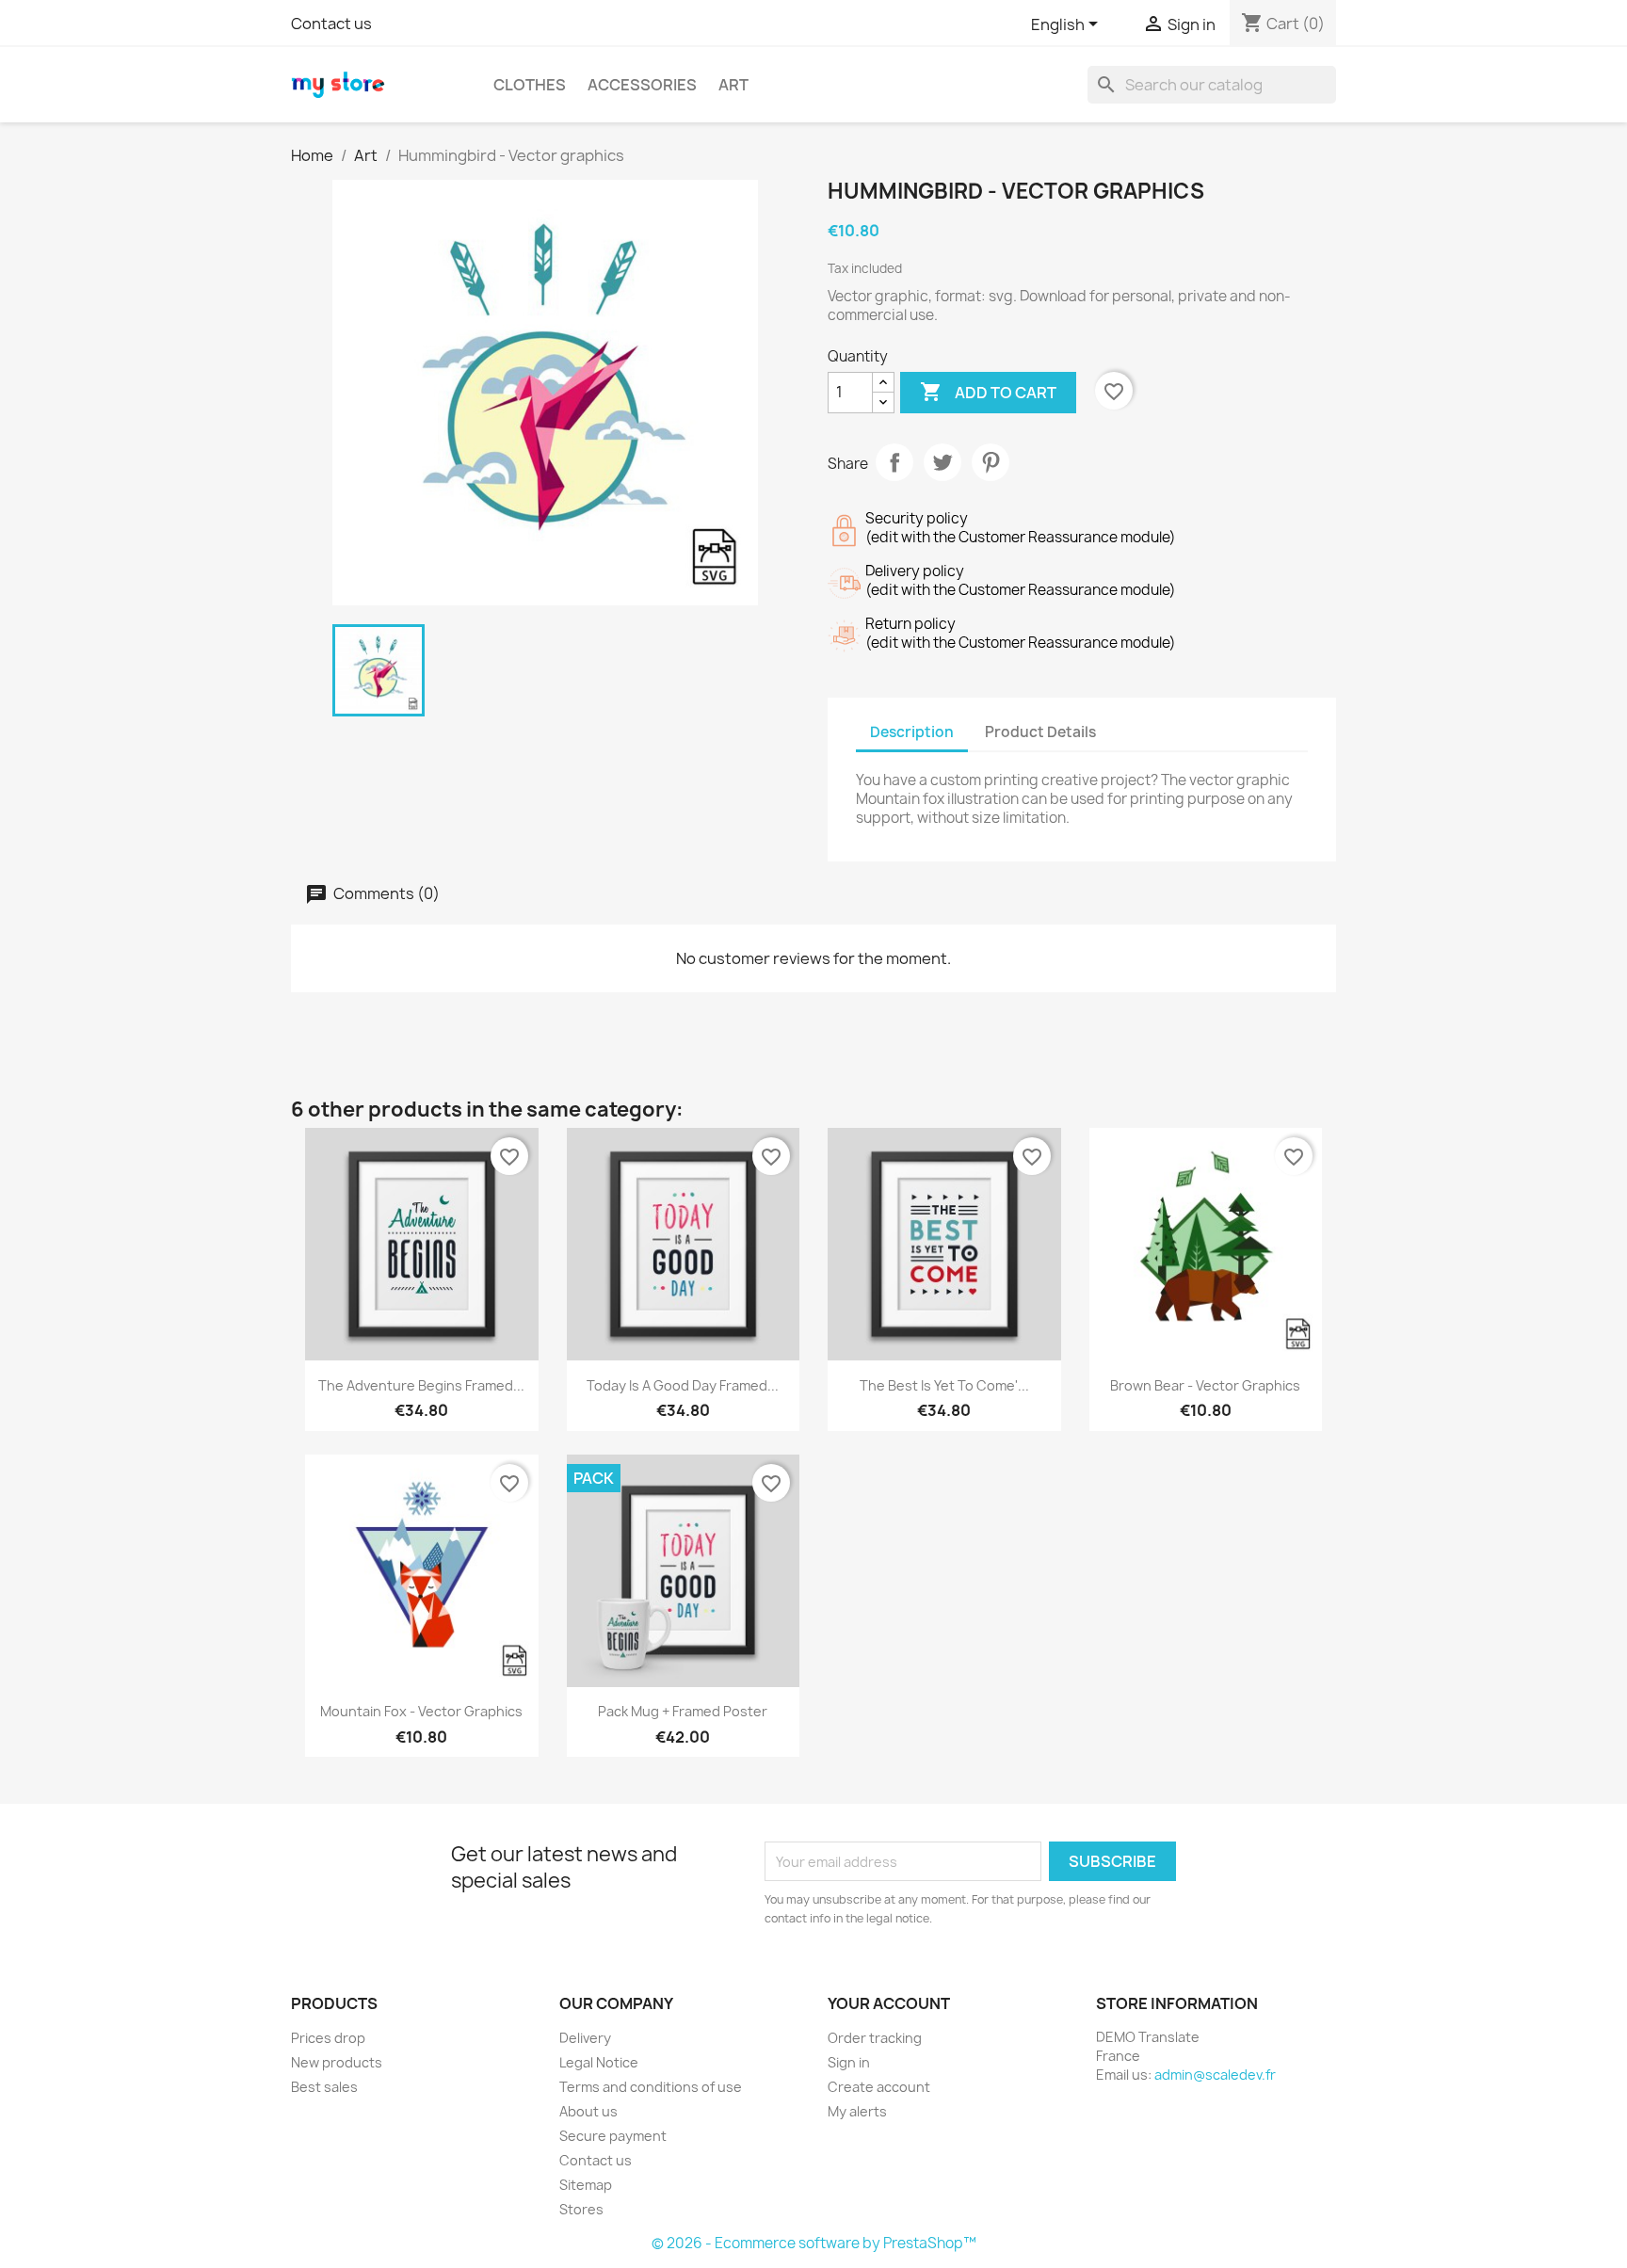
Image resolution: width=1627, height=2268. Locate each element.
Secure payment (613, 2136)
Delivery (585, 2038)
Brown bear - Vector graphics (1205, 1385)
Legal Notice (599, 2062)
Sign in (849, 2062)
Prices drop (328, 2038)
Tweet (942, 462)
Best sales (324, 2087)
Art (733, 85)
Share (894, 462)
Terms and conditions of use (651, 2087)
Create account (879, 2087)
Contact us (331, 24)
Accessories (642, 85)
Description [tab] (912, 732)
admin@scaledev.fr (1215, 2075)
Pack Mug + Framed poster (683, 1711)
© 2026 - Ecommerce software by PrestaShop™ (814, 2243)
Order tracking (875, 2038)
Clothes (530, 85)
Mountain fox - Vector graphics (421, 1711)
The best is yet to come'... (944, 1385)
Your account (889, 2003)
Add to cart (988, 392)
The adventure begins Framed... (421, 1385)
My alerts (857, 2111)
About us (588, 2111)
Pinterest (991, 462)
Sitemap (586, 2185)
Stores (581, 2209)
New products (337, 2062)
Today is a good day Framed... (683, 1385)
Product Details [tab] (1040, 732)
